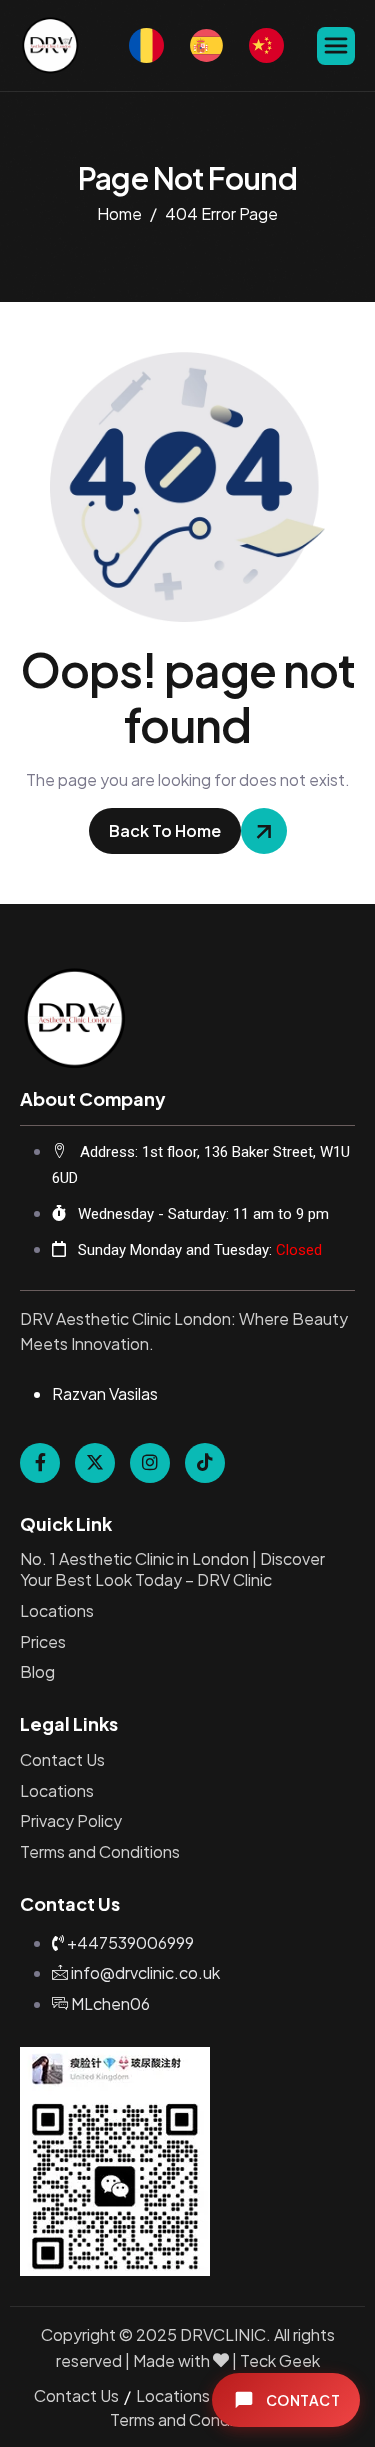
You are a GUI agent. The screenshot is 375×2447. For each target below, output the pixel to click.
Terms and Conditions (100, 1852)
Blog (37, 1672)
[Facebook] (40, 1463)
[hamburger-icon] (336, 46)
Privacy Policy (71, 1821)
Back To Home (165, 830)
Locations (57, 1611)
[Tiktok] (205, 1463)
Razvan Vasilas (105, 1393)
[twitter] (95, 1463)
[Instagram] (150, 1463)
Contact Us (62, 1760)
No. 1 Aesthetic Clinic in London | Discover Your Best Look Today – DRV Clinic (172, 1569)
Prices (43, 1642)
